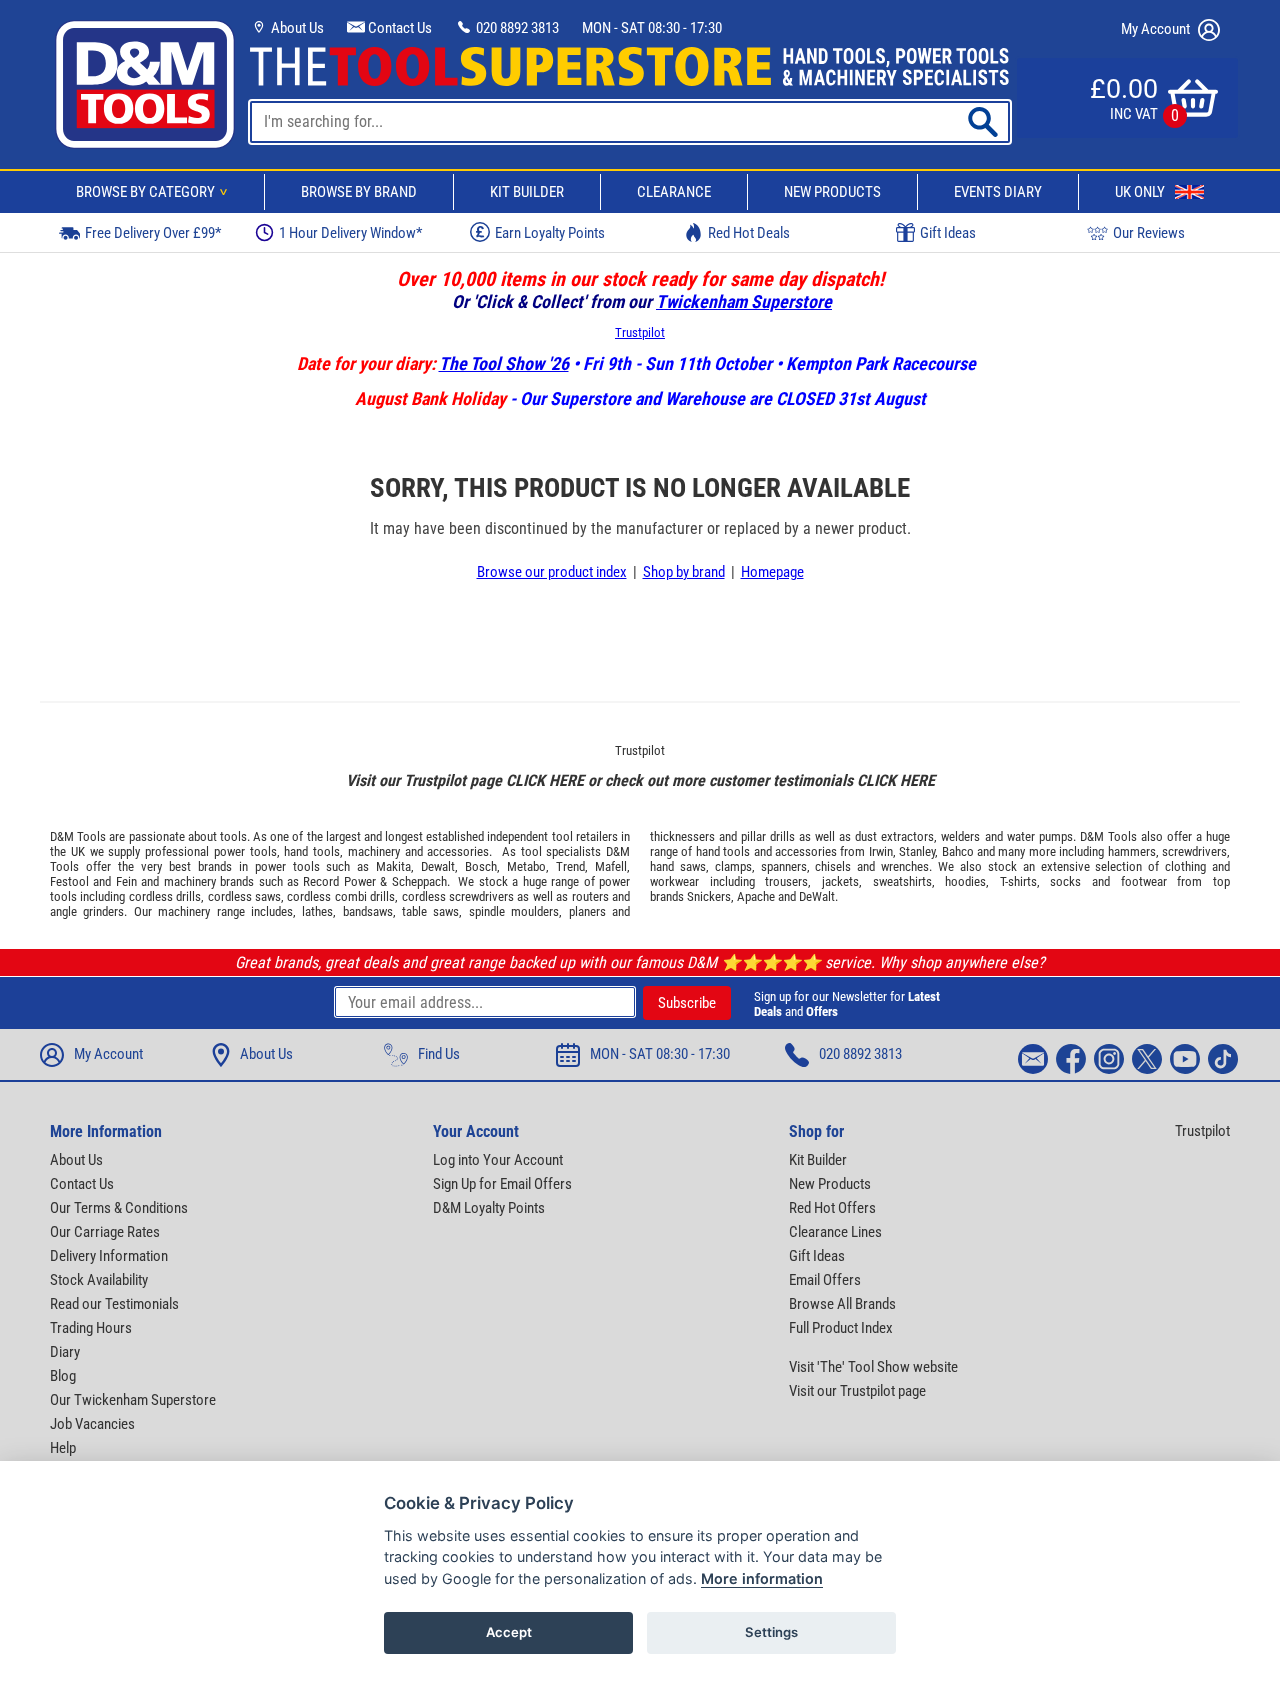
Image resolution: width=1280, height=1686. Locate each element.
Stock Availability (99, 1280)
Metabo (526, 866)
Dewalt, (439, 866)
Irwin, (882, 851)
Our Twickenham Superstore (133, 1400)
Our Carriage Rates (105, 1232)
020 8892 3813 (516, 28)
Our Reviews (1149, 233)
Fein (126, 881)
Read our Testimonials (114, 1304)
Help (63, 1448)
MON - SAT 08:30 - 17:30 (652, 28)
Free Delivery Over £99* (153, 233)
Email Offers (825, 1280)
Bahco (958, 851)
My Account (1157, 29)
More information (762, 1578)
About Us (296, 28)
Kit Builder (527, 192)
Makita (393, 866)
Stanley (917, 851)
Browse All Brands (842, 1304)
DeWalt (817, 896)
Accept (509, 1632)
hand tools (312, 851)
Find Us (439, 1054)
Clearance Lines (835, 1232)
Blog (63, 1376)
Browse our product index (552, 572)
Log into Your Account (498, 1160)
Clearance (674, 192)
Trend (570, 866)
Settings (771, 1632)
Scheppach (419, 881)
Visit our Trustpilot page (857, 1391)
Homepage (772, 572)
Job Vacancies (92, 1424)
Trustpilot (640, 332)
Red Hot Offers (832, 1208)
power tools (245, 851)
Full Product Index (841, 1328)
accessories (458, 851)
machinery (374, 851)
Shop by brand (684, 572)
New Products (832, 192)
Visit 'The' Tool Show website (873, 1367)
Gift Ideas (948, 233)
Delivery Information (109, 1256)
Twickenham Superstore (744, 301)
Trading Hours (91, 1328)
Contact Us (398, 28)
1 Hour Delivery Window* (350, 233)
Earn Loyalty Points (550, 233)
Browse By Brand (359, 192)
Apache (756, 896)
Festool (69, 881)
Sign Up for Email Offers (502, 1184)
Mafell (611, 866)
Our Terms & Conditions (119, 1208)
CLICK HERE (545, 780)
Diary (65, 1352)
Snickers (709, 896)
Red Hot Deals (749, 233)
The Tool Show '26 (504, 363)
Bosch (481, 866)
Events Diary (998, 192)
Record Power (339, 881)
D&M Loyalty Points (489, 1208)
